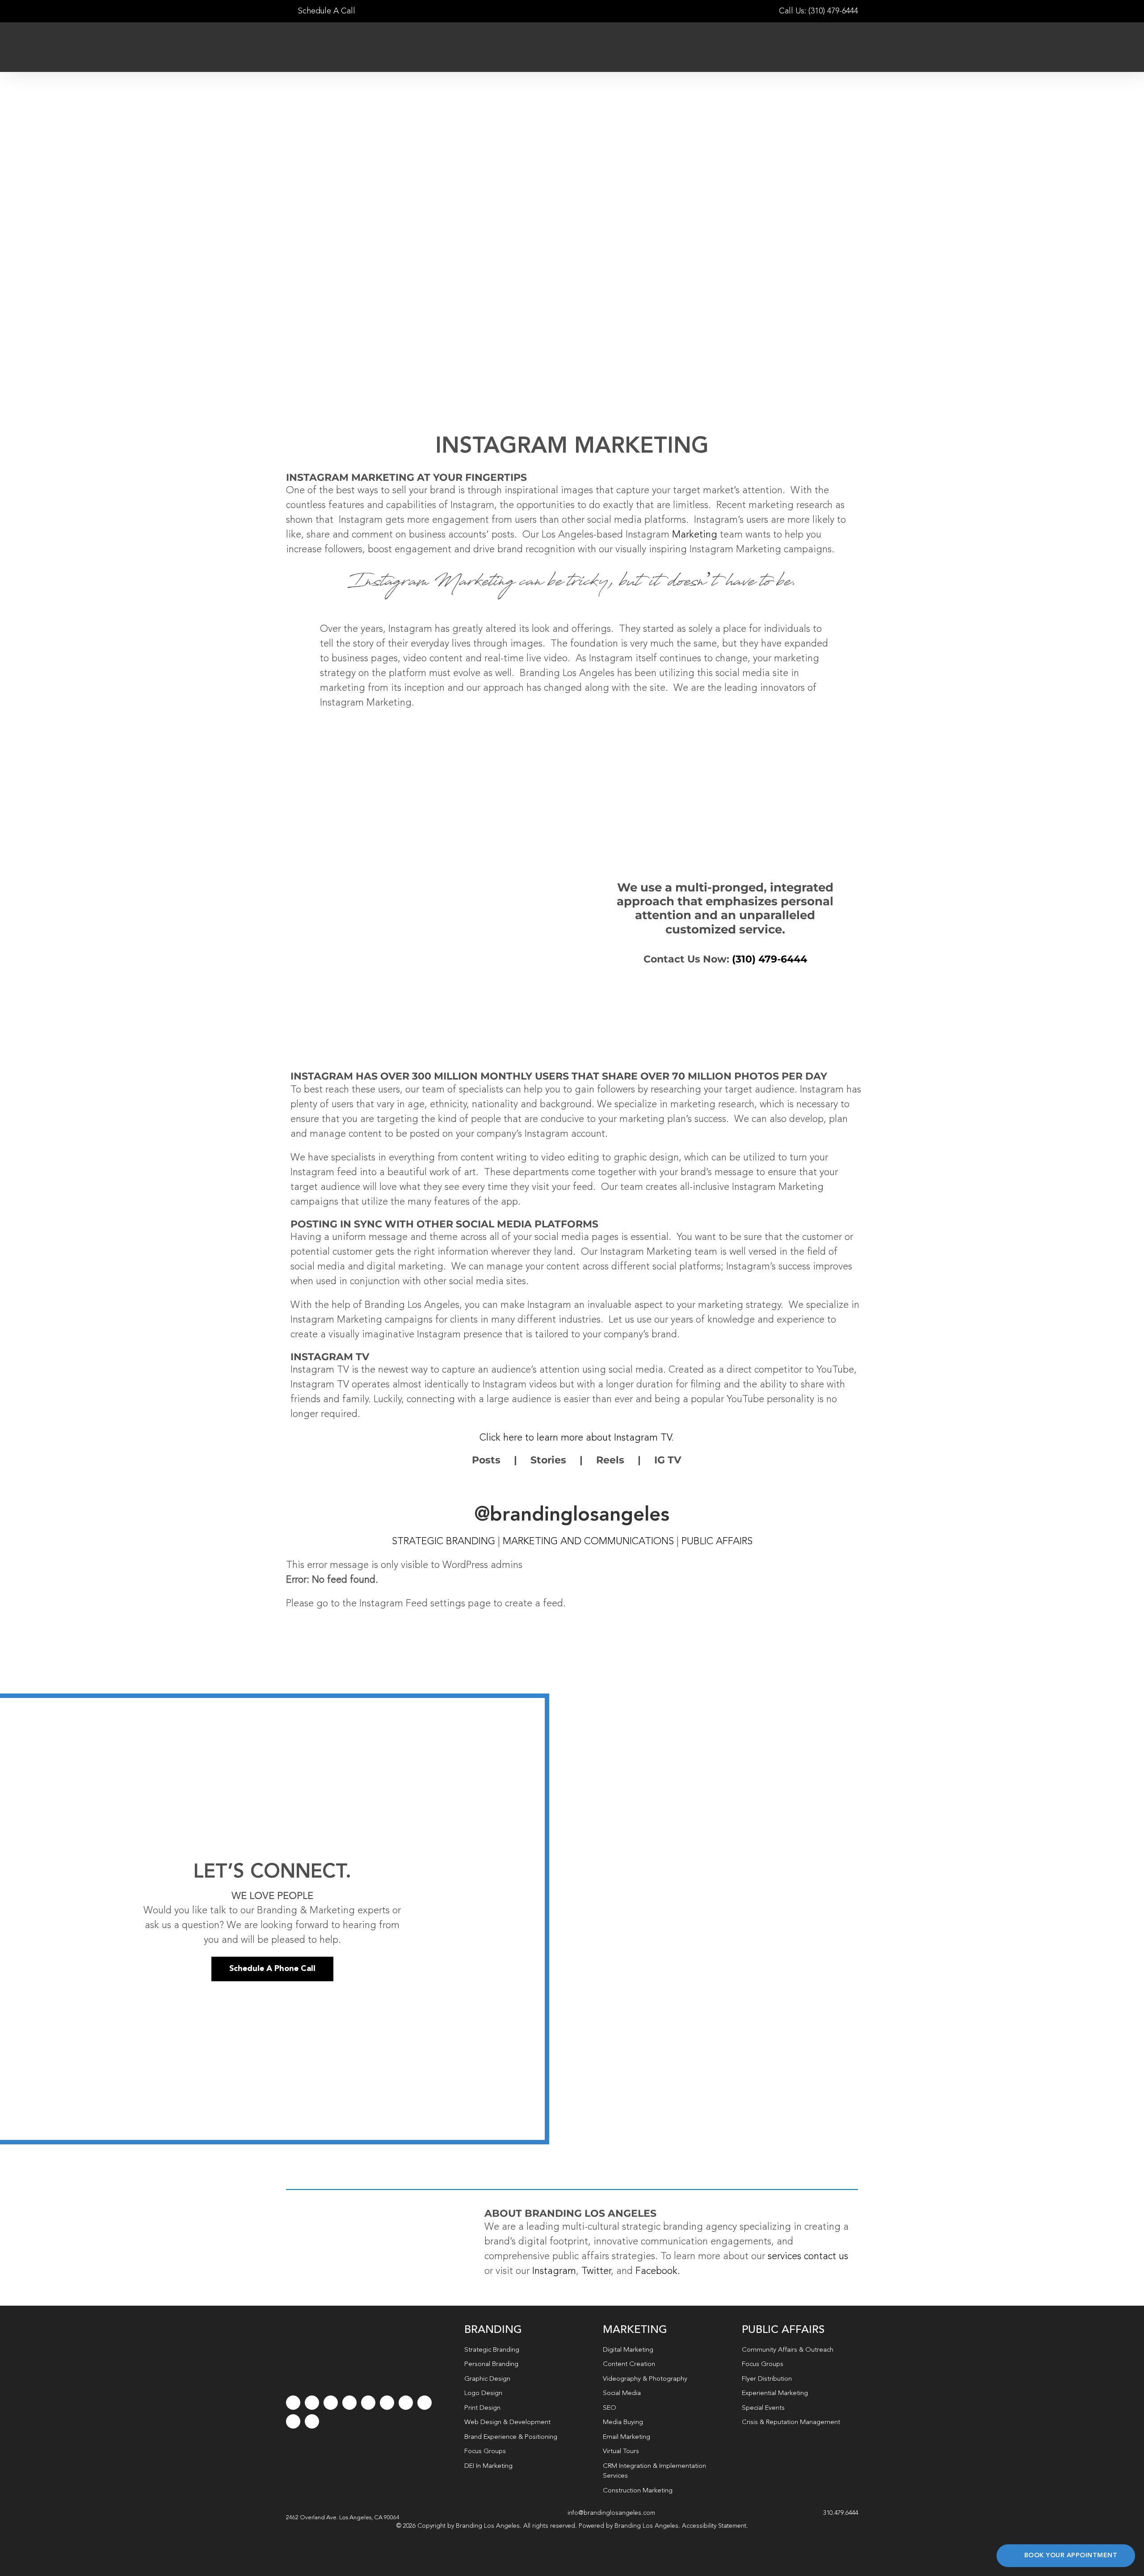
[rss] (406, 2403)
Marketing (695, 535)
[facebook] (293, 2403)
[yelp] (425, 2403)
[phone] (312, 2421)
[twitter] (312, 2403)
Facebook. (658, 2271)
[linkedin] (387, 2403)
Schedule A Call (326, 11)
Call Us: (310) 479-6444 (818, 11)
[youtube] (368, 2403)
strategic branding (444, 1542)
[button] (343, 2518)
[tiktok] (349, 2403)
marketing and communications (588, 1542)
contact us (826, 2257)
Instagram (554, 2271)
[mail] (293, 2421)
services (784, 2257)
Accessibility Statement (714, 2526)
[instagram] (331, 2403)
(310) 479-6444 (770, 959)
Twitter (596, 2271)
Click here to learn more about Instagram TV (575, 1438)
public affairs (717, 1542)
